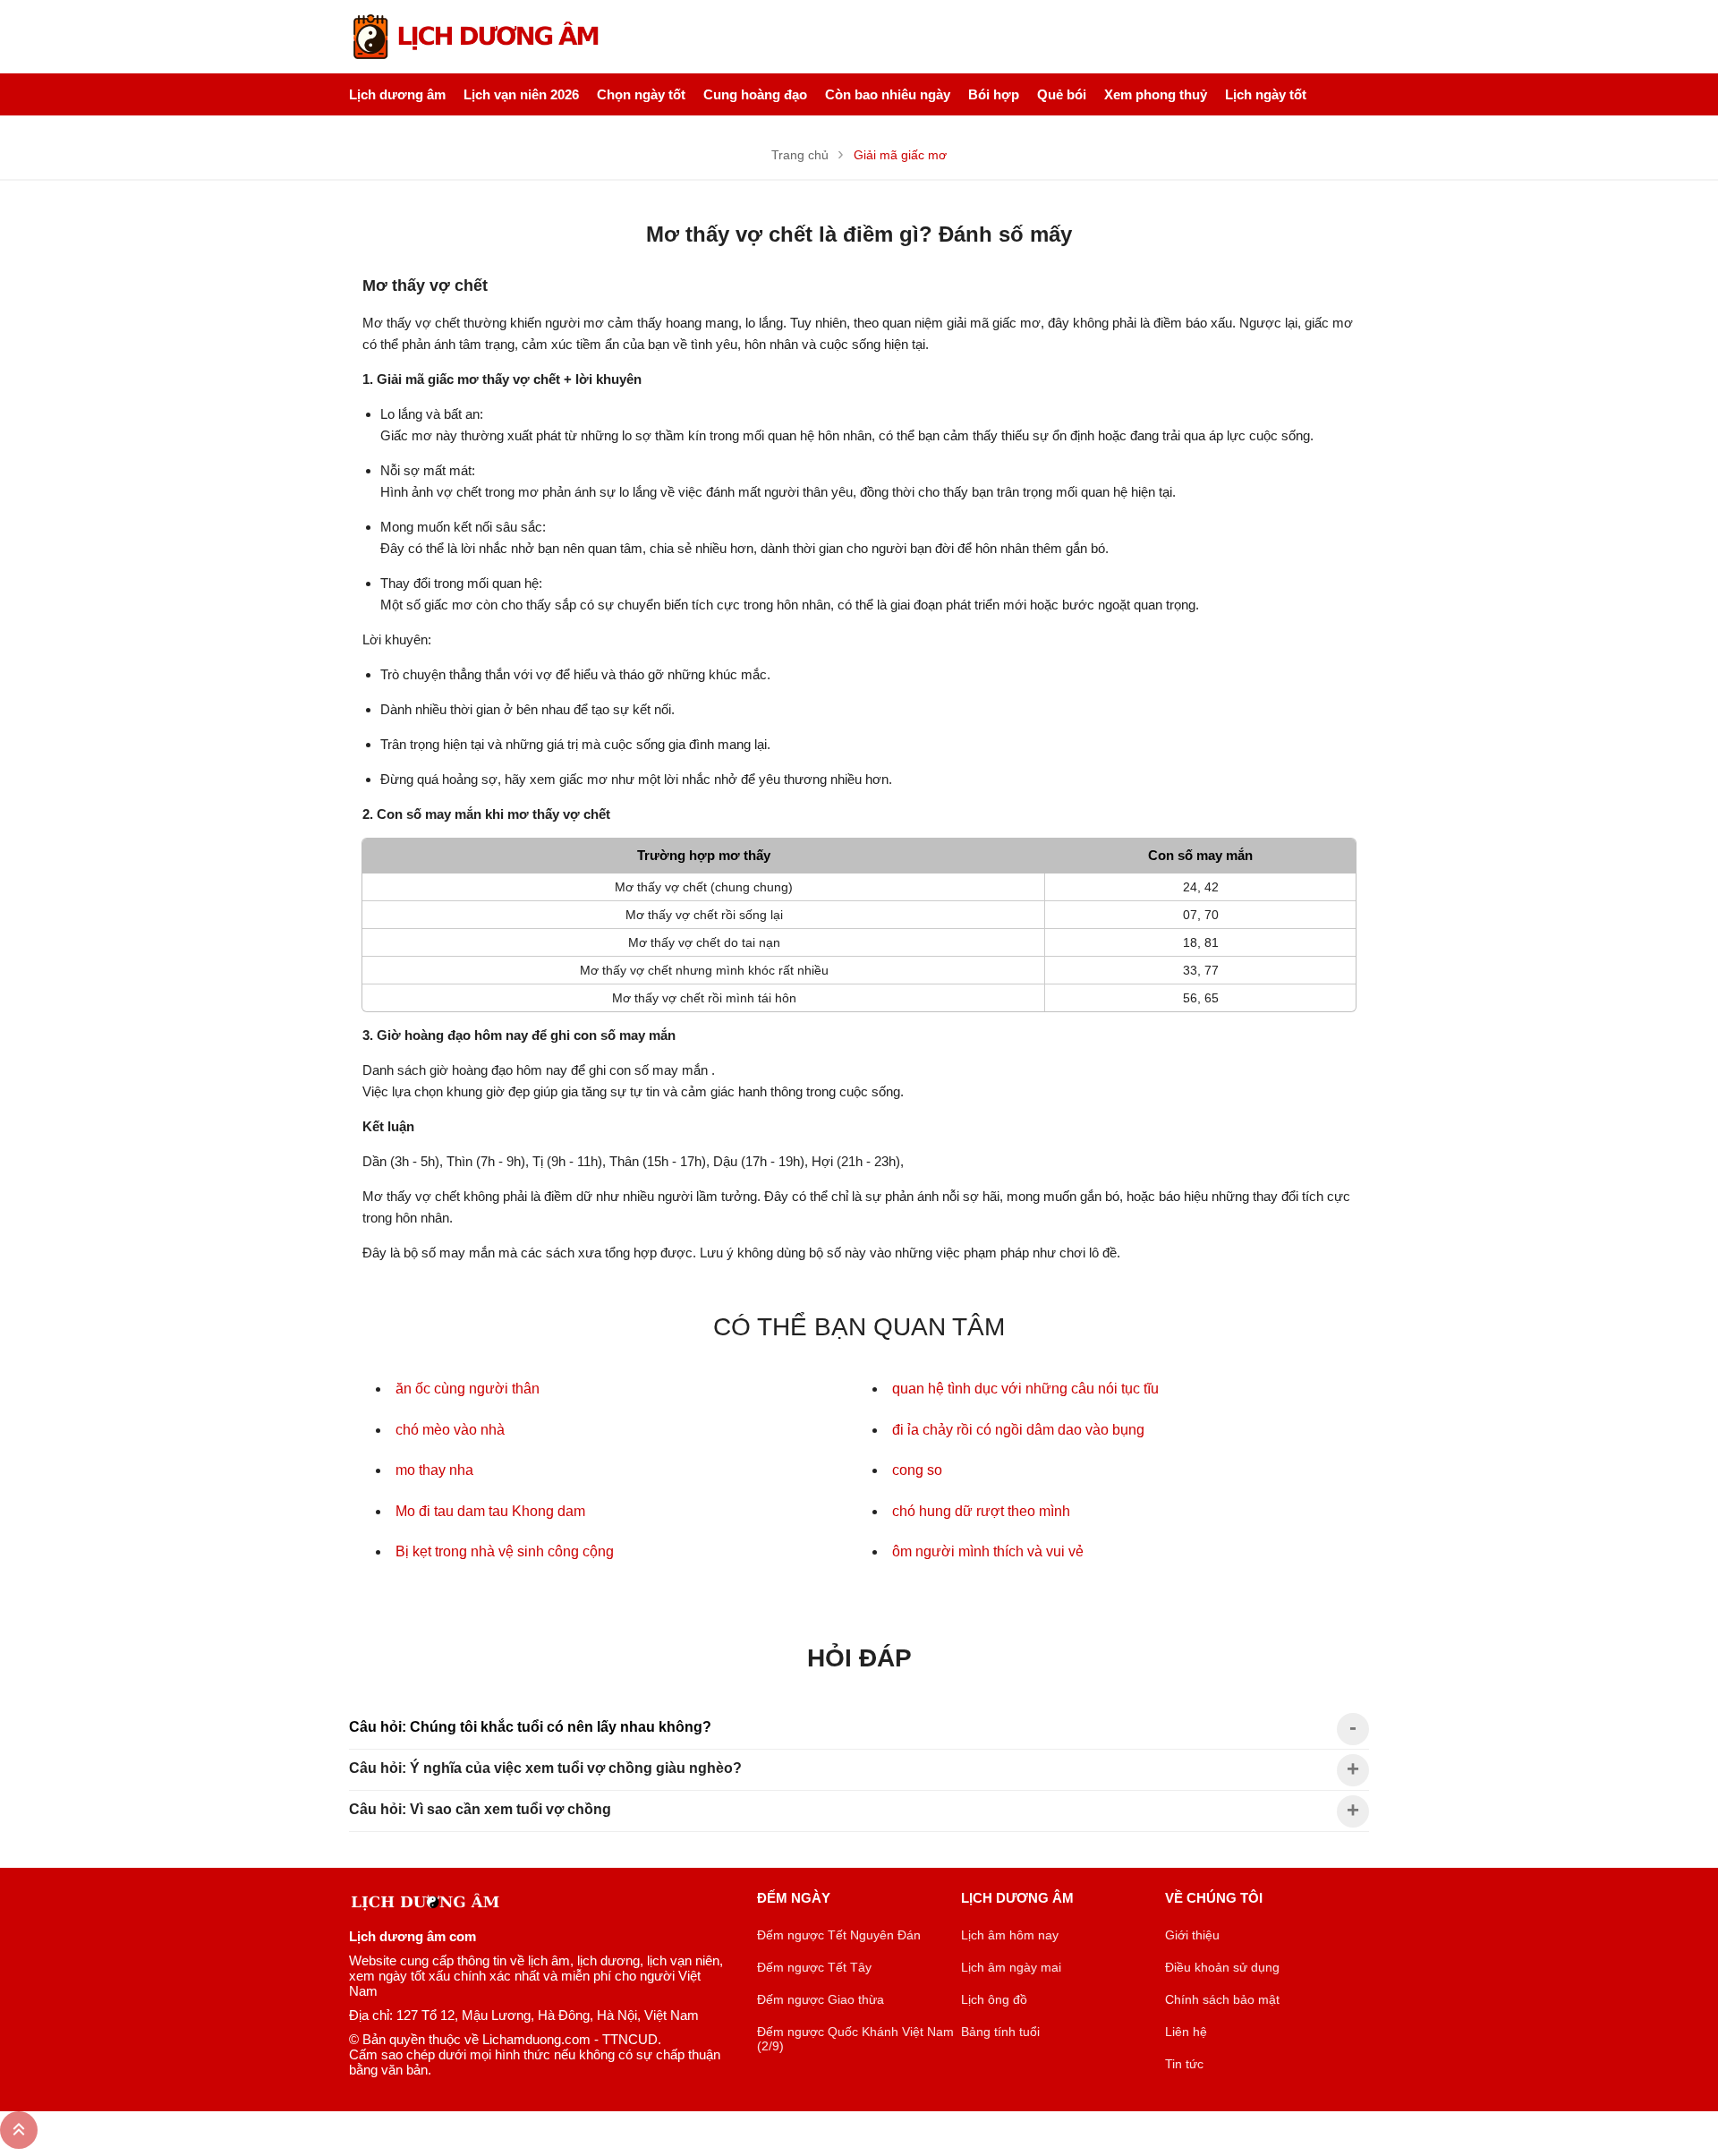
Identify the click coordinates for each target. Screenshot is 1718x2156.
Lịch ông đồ (994, 1999)
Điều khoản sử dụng (1222, 1967)
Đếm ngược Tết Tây (814, 1967)
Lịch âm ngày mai (1011, 1967)
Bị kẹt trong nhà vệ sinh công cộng (505, 1551)
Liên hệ (1186, 2032)
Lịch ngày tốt (1266, 94)
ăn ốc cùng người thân (468, 1389)
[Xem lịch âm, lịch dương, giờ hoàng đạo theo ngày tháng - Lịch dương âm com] (478, 37)
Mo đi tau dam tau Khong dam (490, 1511)
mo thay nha (434, 1470)
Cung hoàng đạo (755, 94)
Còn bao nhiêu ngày (888, 94)
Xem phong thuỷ (1156, 94)
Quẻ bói (1062, 94)
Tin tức (1184, 2064)
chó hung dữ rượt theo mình (981, 1511)
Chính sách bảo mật (1222, 1999)
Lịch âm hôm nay (1010, 1935)
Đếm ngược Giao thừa (821, 1999)
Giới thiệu (1192, 1935)
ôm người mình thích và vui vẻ (988, 1551)
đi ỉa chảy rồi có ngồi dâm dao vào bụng (1018, 1430)
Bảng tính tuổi (1000, 2032)
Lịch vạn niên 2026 (521, 94)
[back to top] (19, 2130)
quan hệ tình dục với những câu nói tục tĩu (1025, 1389)
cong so (917, 1470)
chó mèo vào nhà (450, 1430)
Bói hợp (994, 94)
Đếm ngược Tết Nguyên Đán (839, 1935)
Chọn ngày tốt (641, 94)
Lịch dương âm (397, 94)
